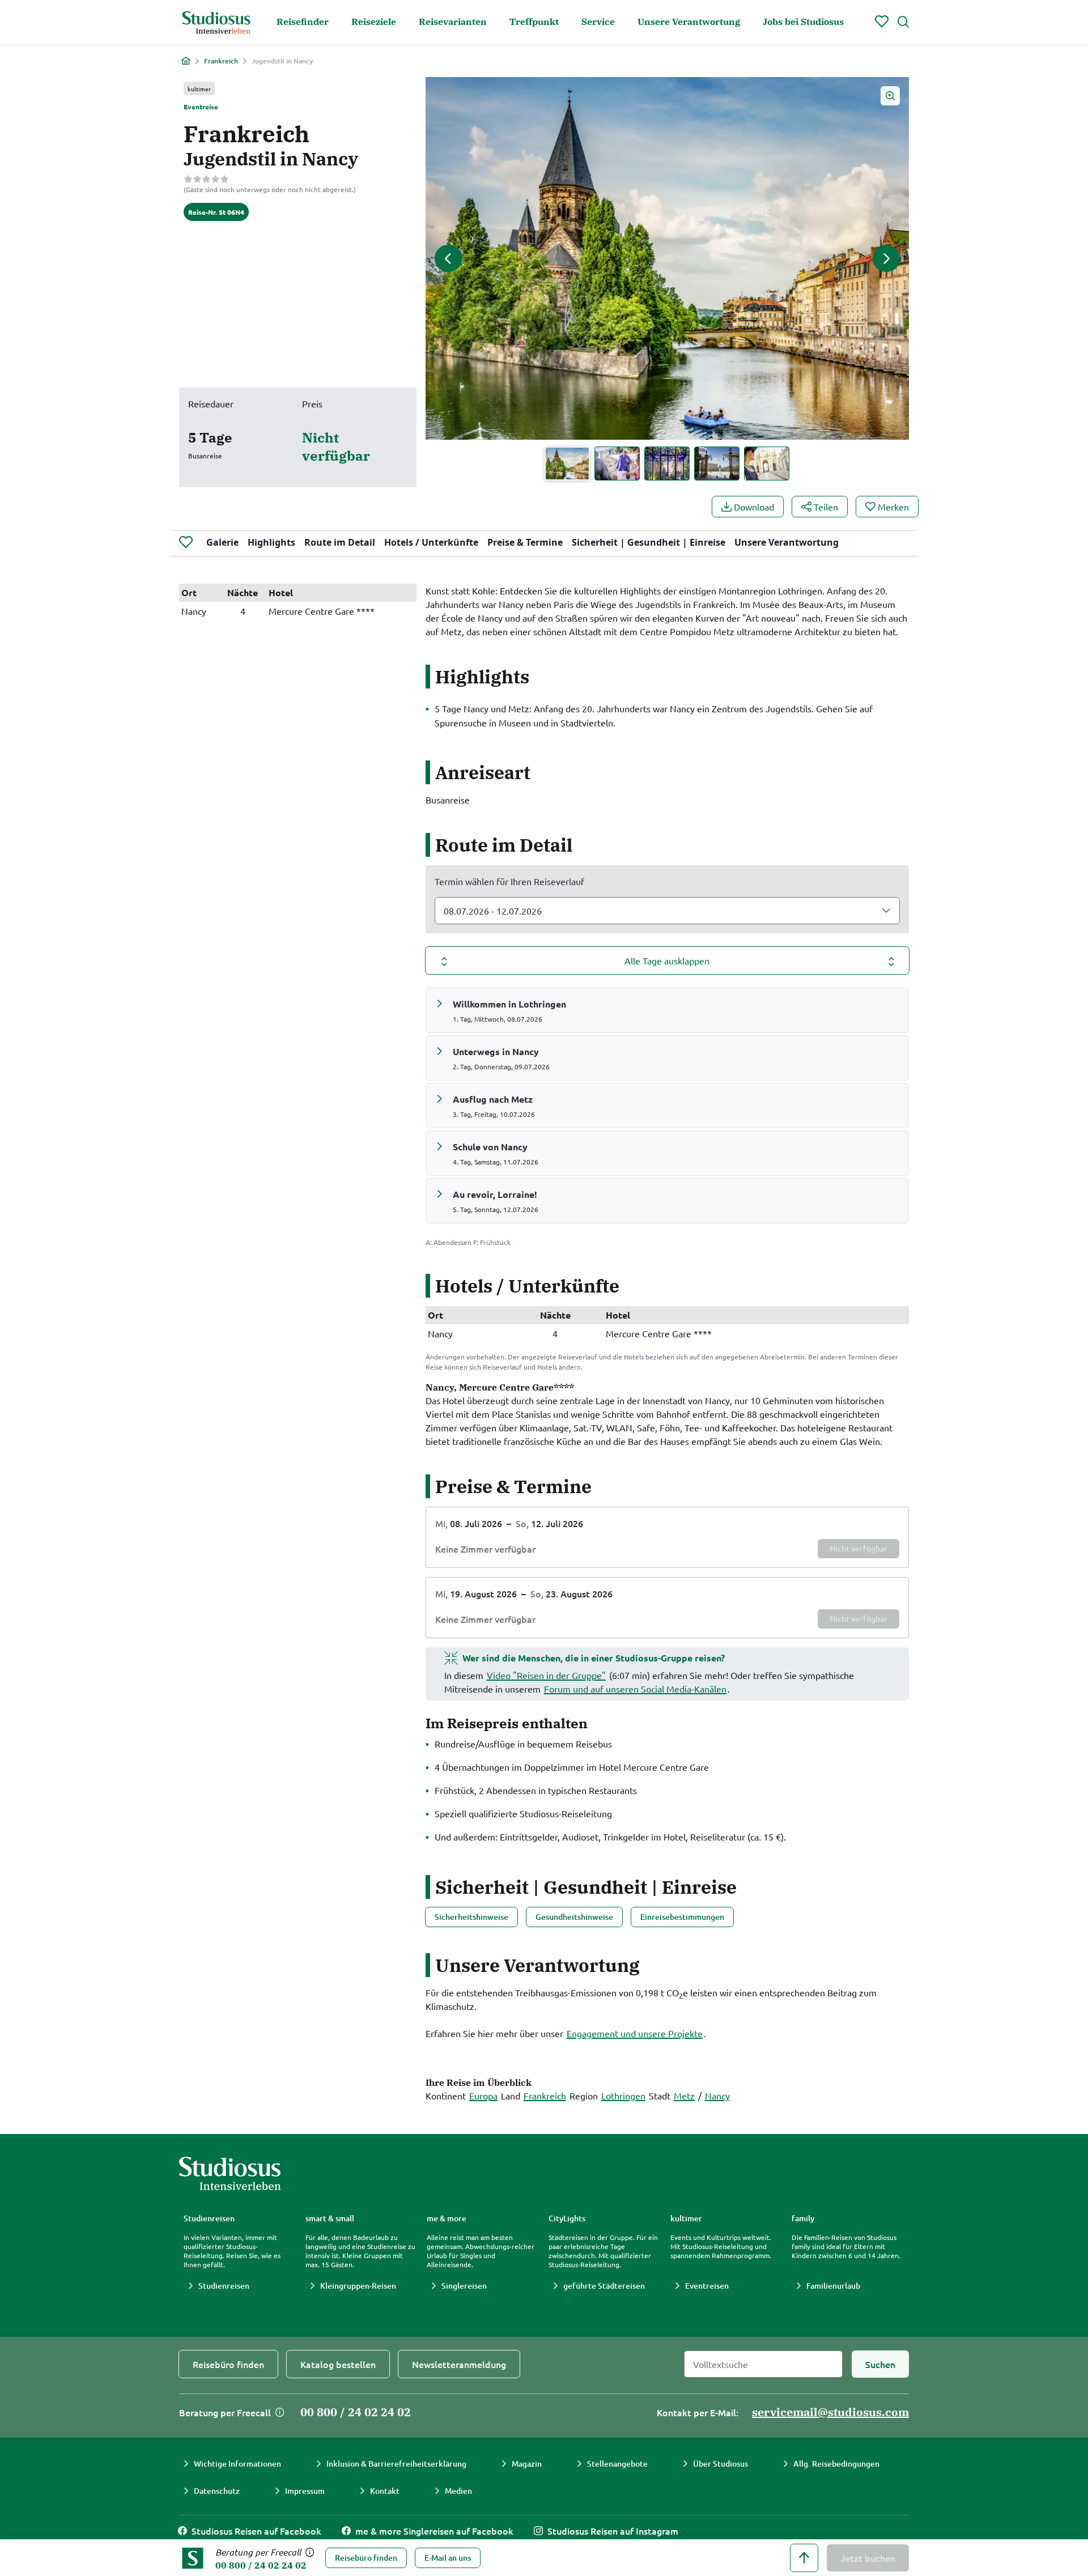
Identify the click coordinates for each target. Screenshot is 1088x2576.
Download (754, 507)
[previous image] (448, 258)
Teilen (826, 507)
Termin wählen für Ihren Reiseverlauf (509, 881)
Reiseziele (374, 22)
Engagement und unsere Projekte (635, 2033)
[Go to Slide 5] (767, 464)
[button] (667, 258)
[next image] (886, 258)
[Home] (186, 61)
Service (598, 22)
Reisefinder (303, 22)
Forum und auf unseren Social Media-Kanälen (635, 1689)
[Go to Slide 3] (667, 464)
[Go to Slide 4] (717, 464)
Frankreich (221, 61)
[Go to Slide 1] (567, 464)
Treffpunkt (534, 22)
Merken (893, 507)
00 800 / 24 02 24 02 (261, 2565)
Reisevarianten (453, 22)
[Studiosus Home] (216, 23)
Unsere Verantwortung (689, 22)
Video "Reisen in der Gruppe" (546, 1675)
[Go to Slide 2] (617, 464)
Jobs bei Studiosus (803, 22)
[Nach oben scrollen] (804, 2558)
